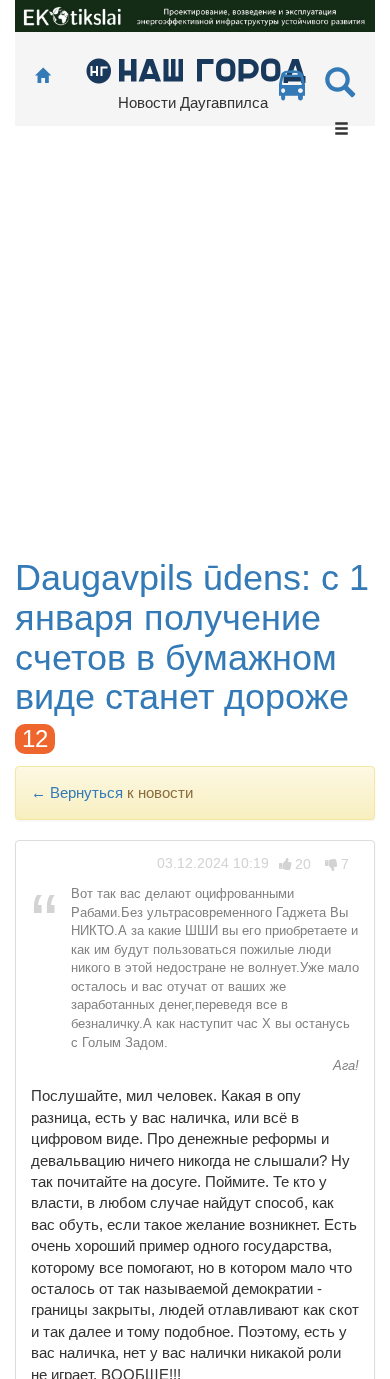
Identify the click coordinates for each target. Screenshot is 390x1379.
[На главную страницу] (42, 76)
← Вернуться (77, 792)
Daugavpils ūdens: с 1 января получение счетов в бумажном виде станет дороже (192, 637)
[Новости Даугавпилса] (195, 69)
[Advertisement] (195, 353)
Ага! (344, 1065)
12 (35, 738)
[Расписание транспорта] (292, 90)
